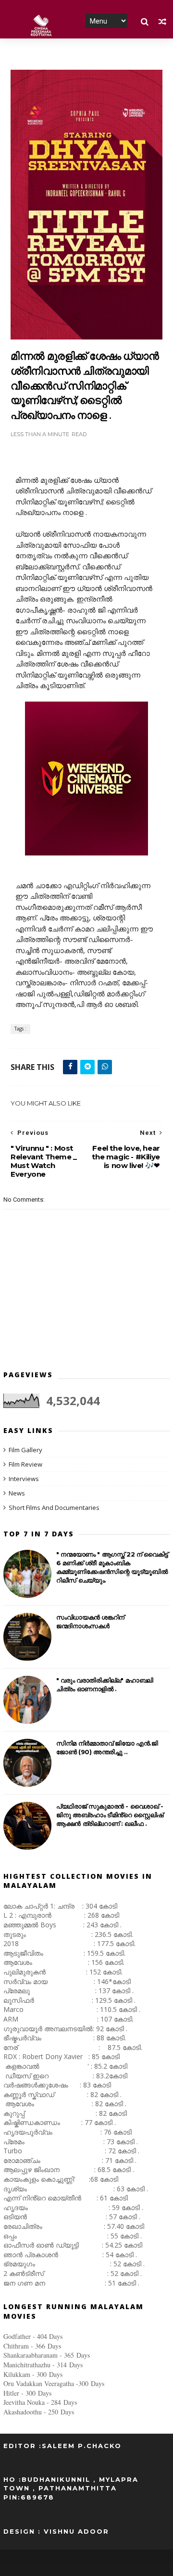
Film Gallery (25, 1450)
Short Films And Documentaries (54, 1508)
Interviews (24, 1479)
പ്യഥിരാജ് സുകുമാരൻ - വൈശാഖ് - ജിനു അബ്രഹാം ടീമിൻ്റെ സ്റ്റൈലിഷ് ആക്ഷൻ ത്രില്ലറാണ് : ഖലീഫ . (110, 1815)
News (17, 1493)
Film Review (25, 1464)
